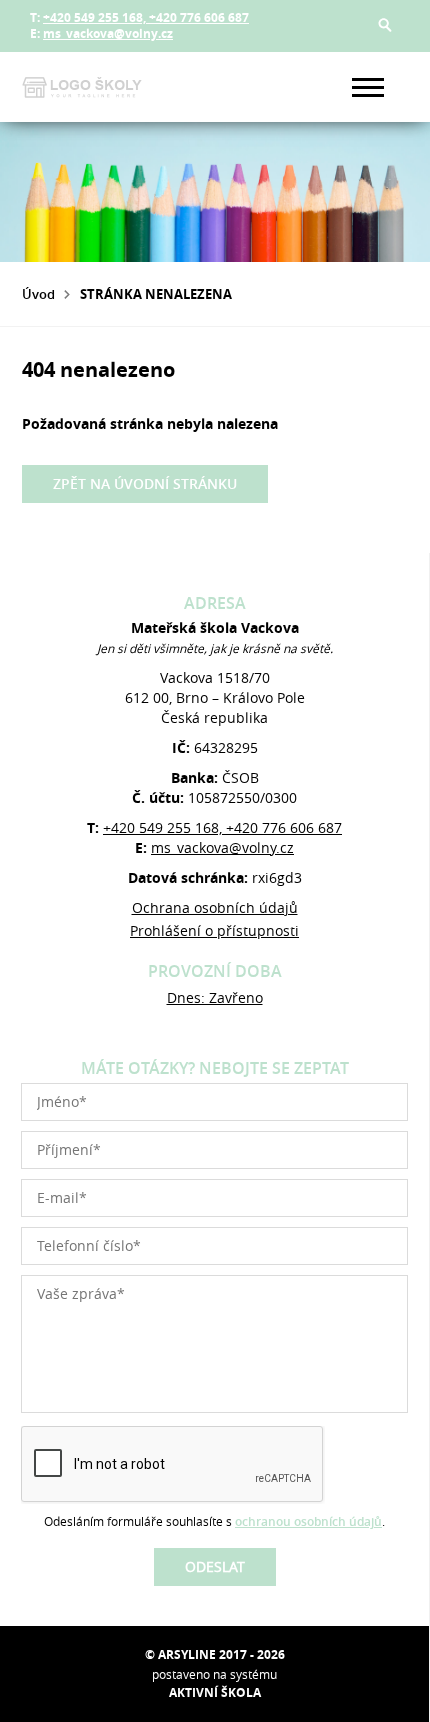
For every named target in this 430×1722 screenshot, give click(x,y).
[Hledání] (385, 25)
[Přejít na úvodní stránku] (82, 87)
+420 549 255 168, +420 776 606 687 (146, 17)
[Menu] (368, 87)
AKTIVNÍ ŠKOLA (215, 1692)
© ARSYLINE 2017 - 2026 (215, 1654)
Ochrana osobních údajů (215, 907)
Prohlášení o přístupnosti (214, 930)
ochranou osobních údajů (308, 1521)
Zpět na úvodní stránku (145, 483)
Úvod (38, 294)
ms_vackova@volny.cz (108, 33)
